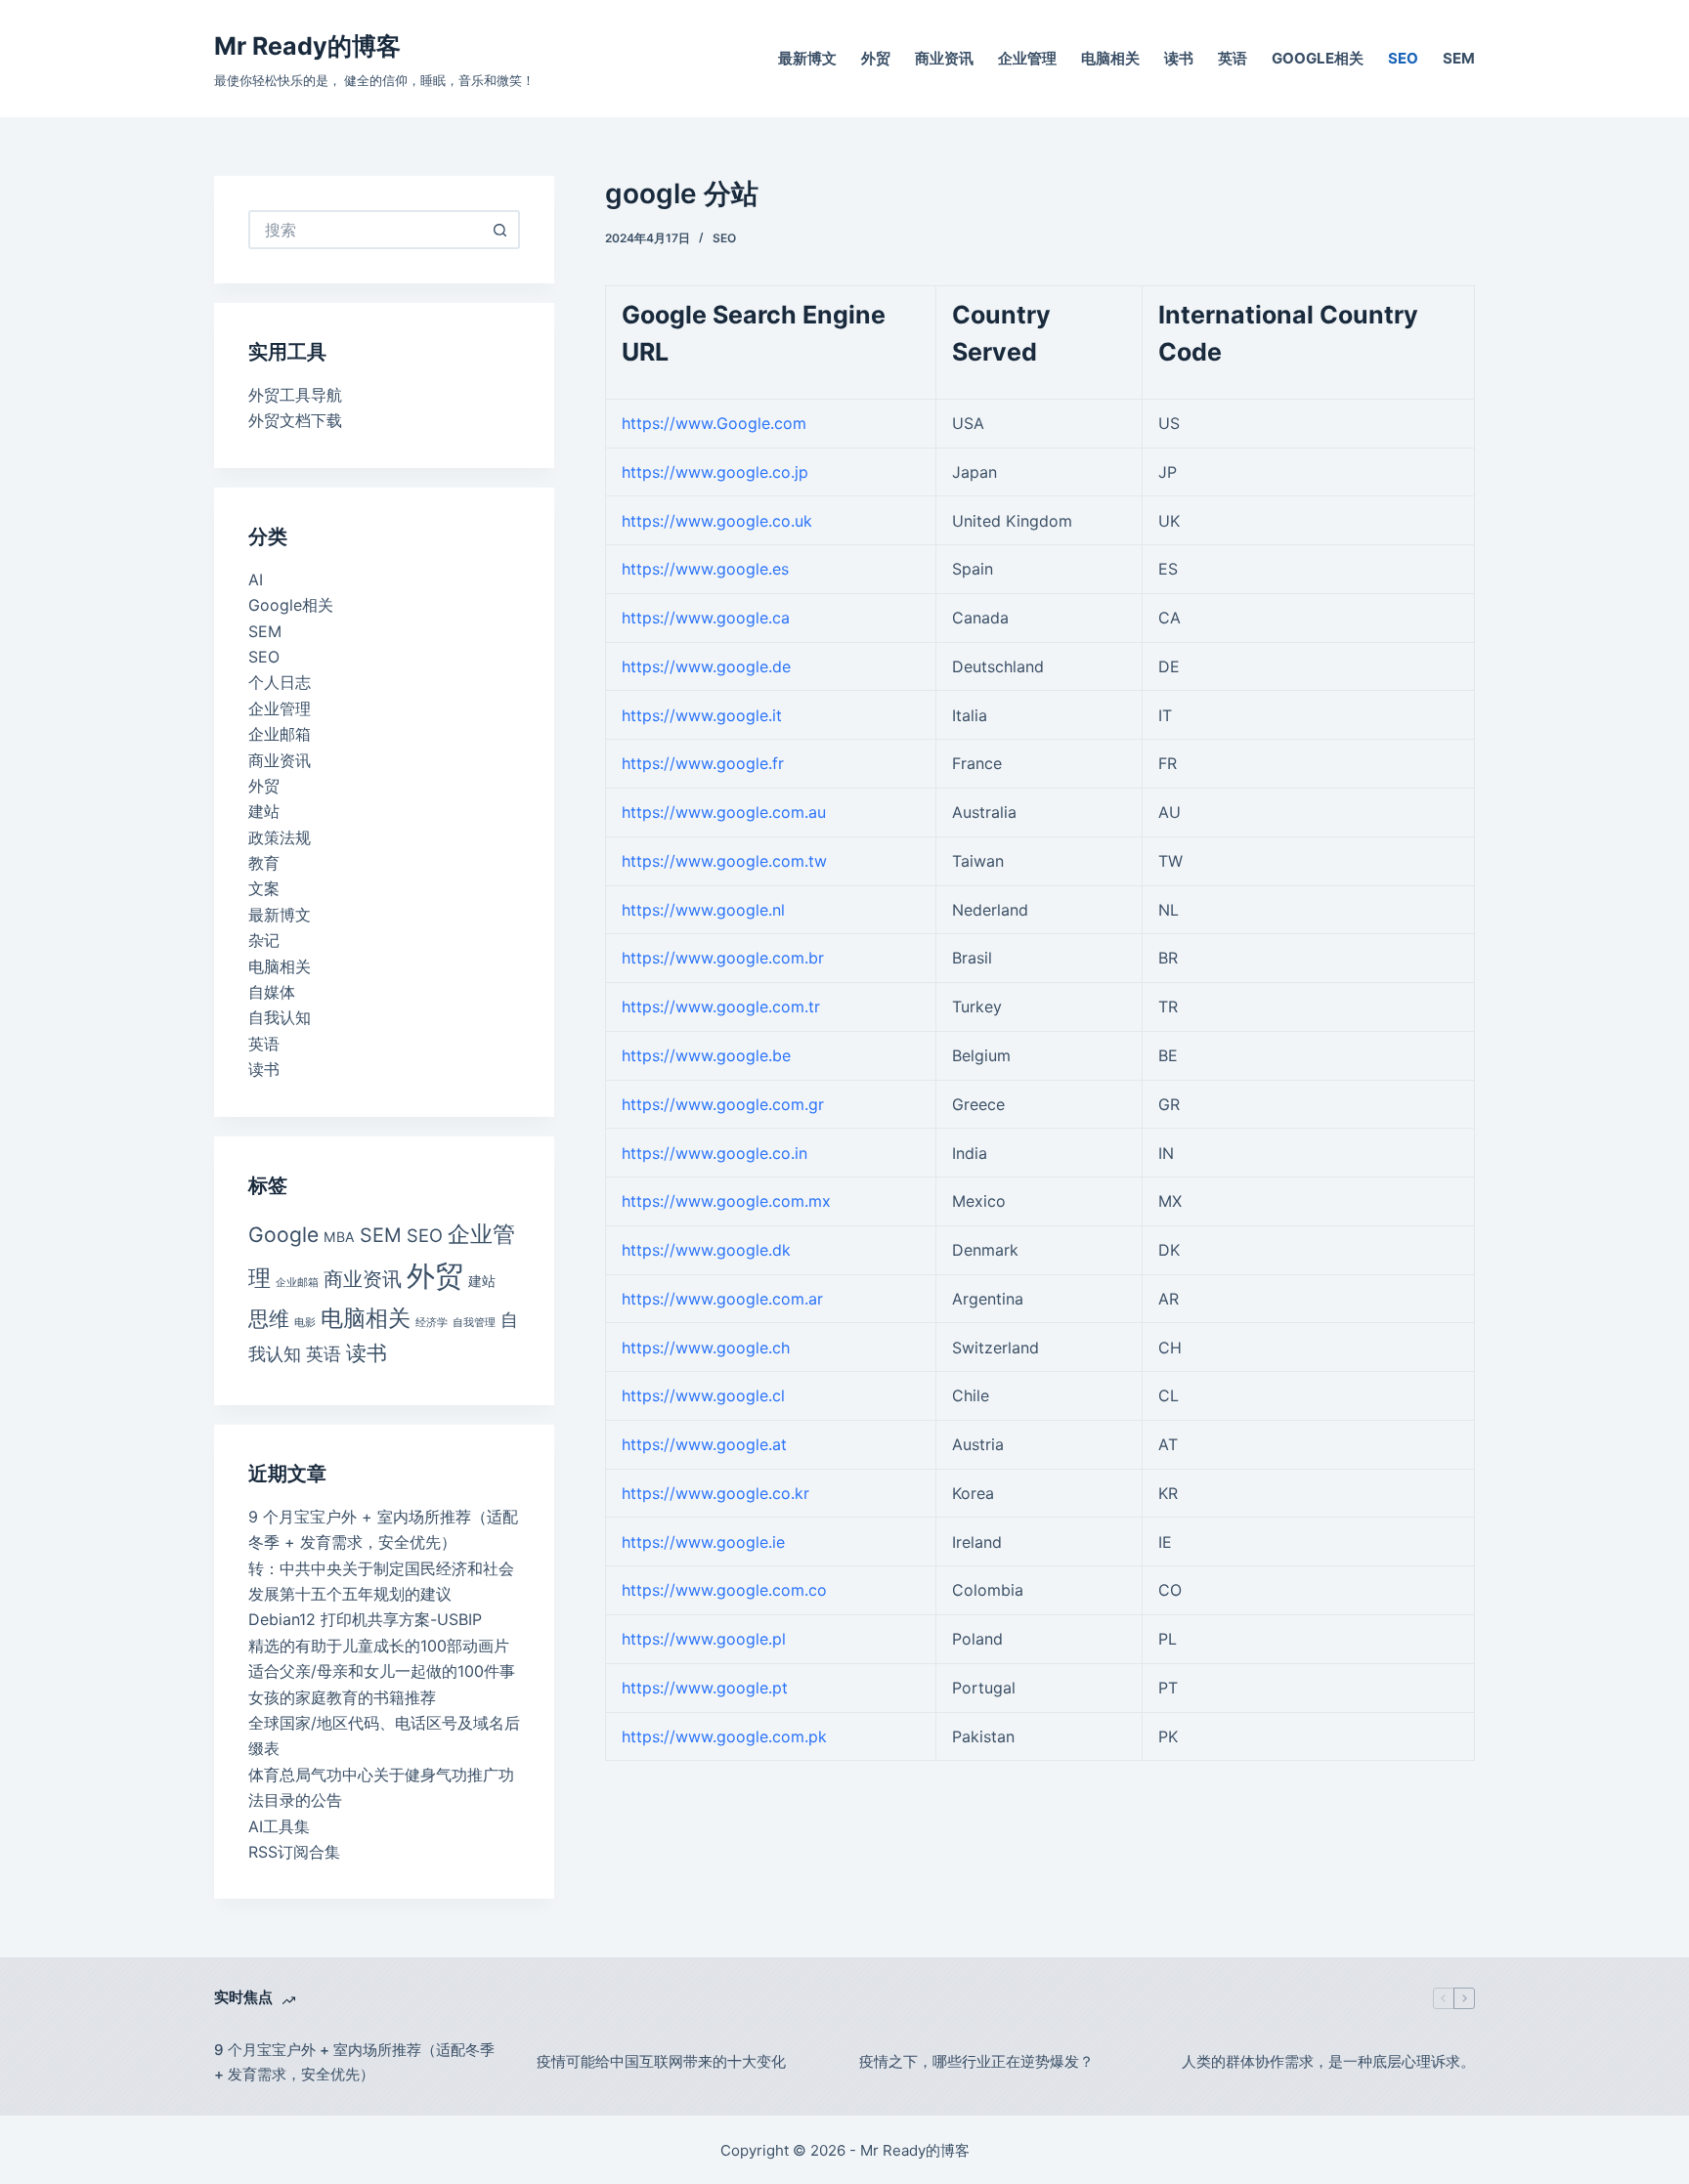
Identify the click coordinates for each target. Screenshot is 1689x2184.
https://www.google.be (706, 1055)
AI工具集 (279, 1826)
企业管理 (1027, 58)
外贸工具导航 (295, 395)
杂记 (264, 940)
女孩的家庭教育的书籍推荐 (342, 1697)
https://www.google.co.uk (717, 521)
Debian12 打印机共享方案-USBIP (365, 1619)
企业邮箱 (280, 734)
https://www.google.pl (704, 1639)
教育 (264, 863)
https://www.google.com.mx (726, 1201)
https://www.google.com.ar (722, 1299)
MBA (339, 1237)
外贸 (876, 58)
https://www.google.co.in (715, 1153)
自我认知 (280, 1017)
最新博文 (807, 58)
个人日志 (280, 682)
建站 (264, 811)
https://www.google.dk (706, 1250)
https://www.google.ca (706, 618)
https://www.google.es (705, 569)
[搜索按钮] (500, 230)
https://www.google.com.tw (724, 861)
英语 (1233, 58)
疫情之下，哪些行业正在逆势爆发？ (976, 2061)
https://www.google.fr (703, 763)
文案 (264, 888)
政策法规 (280, 837)
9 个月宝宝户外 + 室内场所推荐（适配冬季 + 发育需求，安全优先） (354, 2062)
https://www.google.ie (703, 1542)
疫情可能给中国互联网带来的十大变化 (661, 2061)
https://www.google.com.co (724, 1590)
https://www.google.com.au (724, 812)
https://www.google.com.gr (723, 1104)
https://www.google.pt (705, 1688)
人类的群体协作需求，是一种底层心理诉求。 (1328, 2061)
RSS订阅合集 (294, 1852)
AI (256, 579)
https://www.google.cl (703, 1395)
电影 (305, 1323)
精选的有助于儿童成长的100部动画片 (379, 1646)
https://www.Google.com (714, 423)
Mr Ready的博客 (307, 46)
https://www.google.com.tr (721, 1006)
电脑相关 (1110, 58)
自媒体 (272, 992)
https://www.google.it (702, 715)
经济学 (432, 1323)
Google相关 (1318, 58)
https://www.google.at (704, 1444)
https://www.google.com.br (723, 958)
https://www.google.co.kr (715, 1493)
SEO (1403, 58)
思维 (269, 1319)
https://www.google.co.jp (715, 472)
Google (283, 1235)
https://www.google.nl (703, 910)
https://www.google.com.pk (724, 1736)
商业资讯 (944, 58)
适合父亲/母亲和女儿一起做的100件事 (382, 1671)
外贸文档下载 (295, 420)
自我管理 (474, 1323)
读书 (1179, 58)
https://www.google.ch (706, 1348)
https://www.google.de (706, 666)
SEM (1459, 58)
